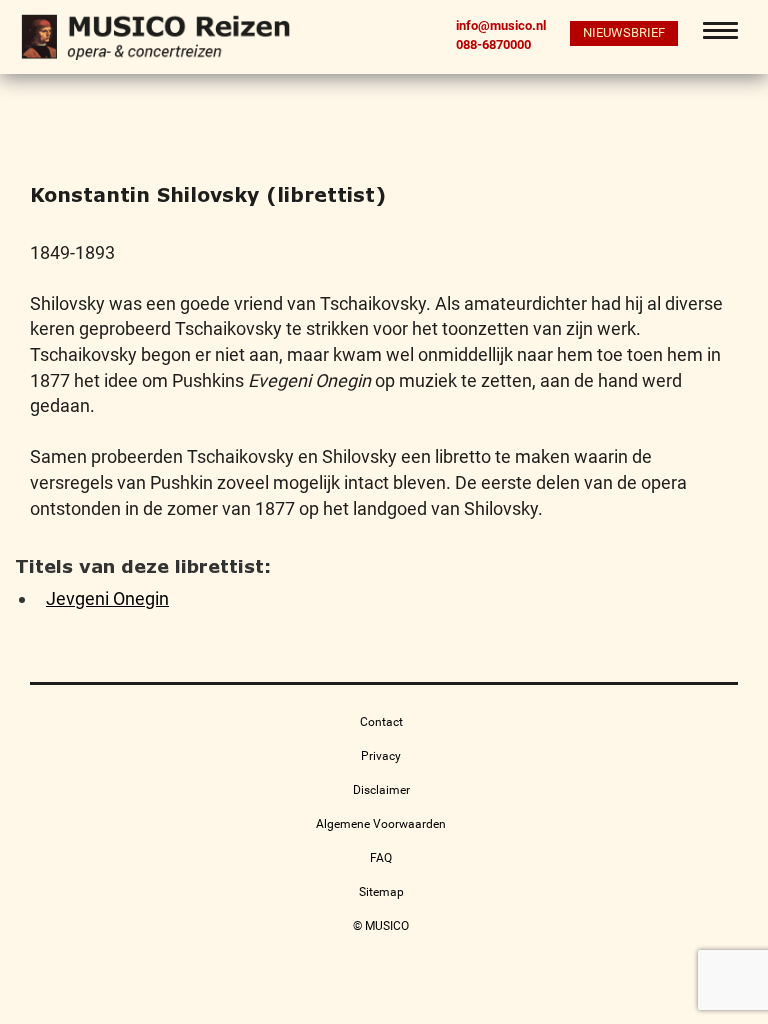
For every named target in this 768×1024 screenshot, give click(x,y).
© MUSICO (381, 926)
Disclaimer (381, 790)
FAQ (381, 858)
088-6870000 (493, 44)
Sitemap (381, 892)
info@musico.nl (501, 25)
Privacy (381, 756)
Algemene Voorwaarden (381, 824)
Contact (381, 722)
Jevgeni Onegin (107, 598)
